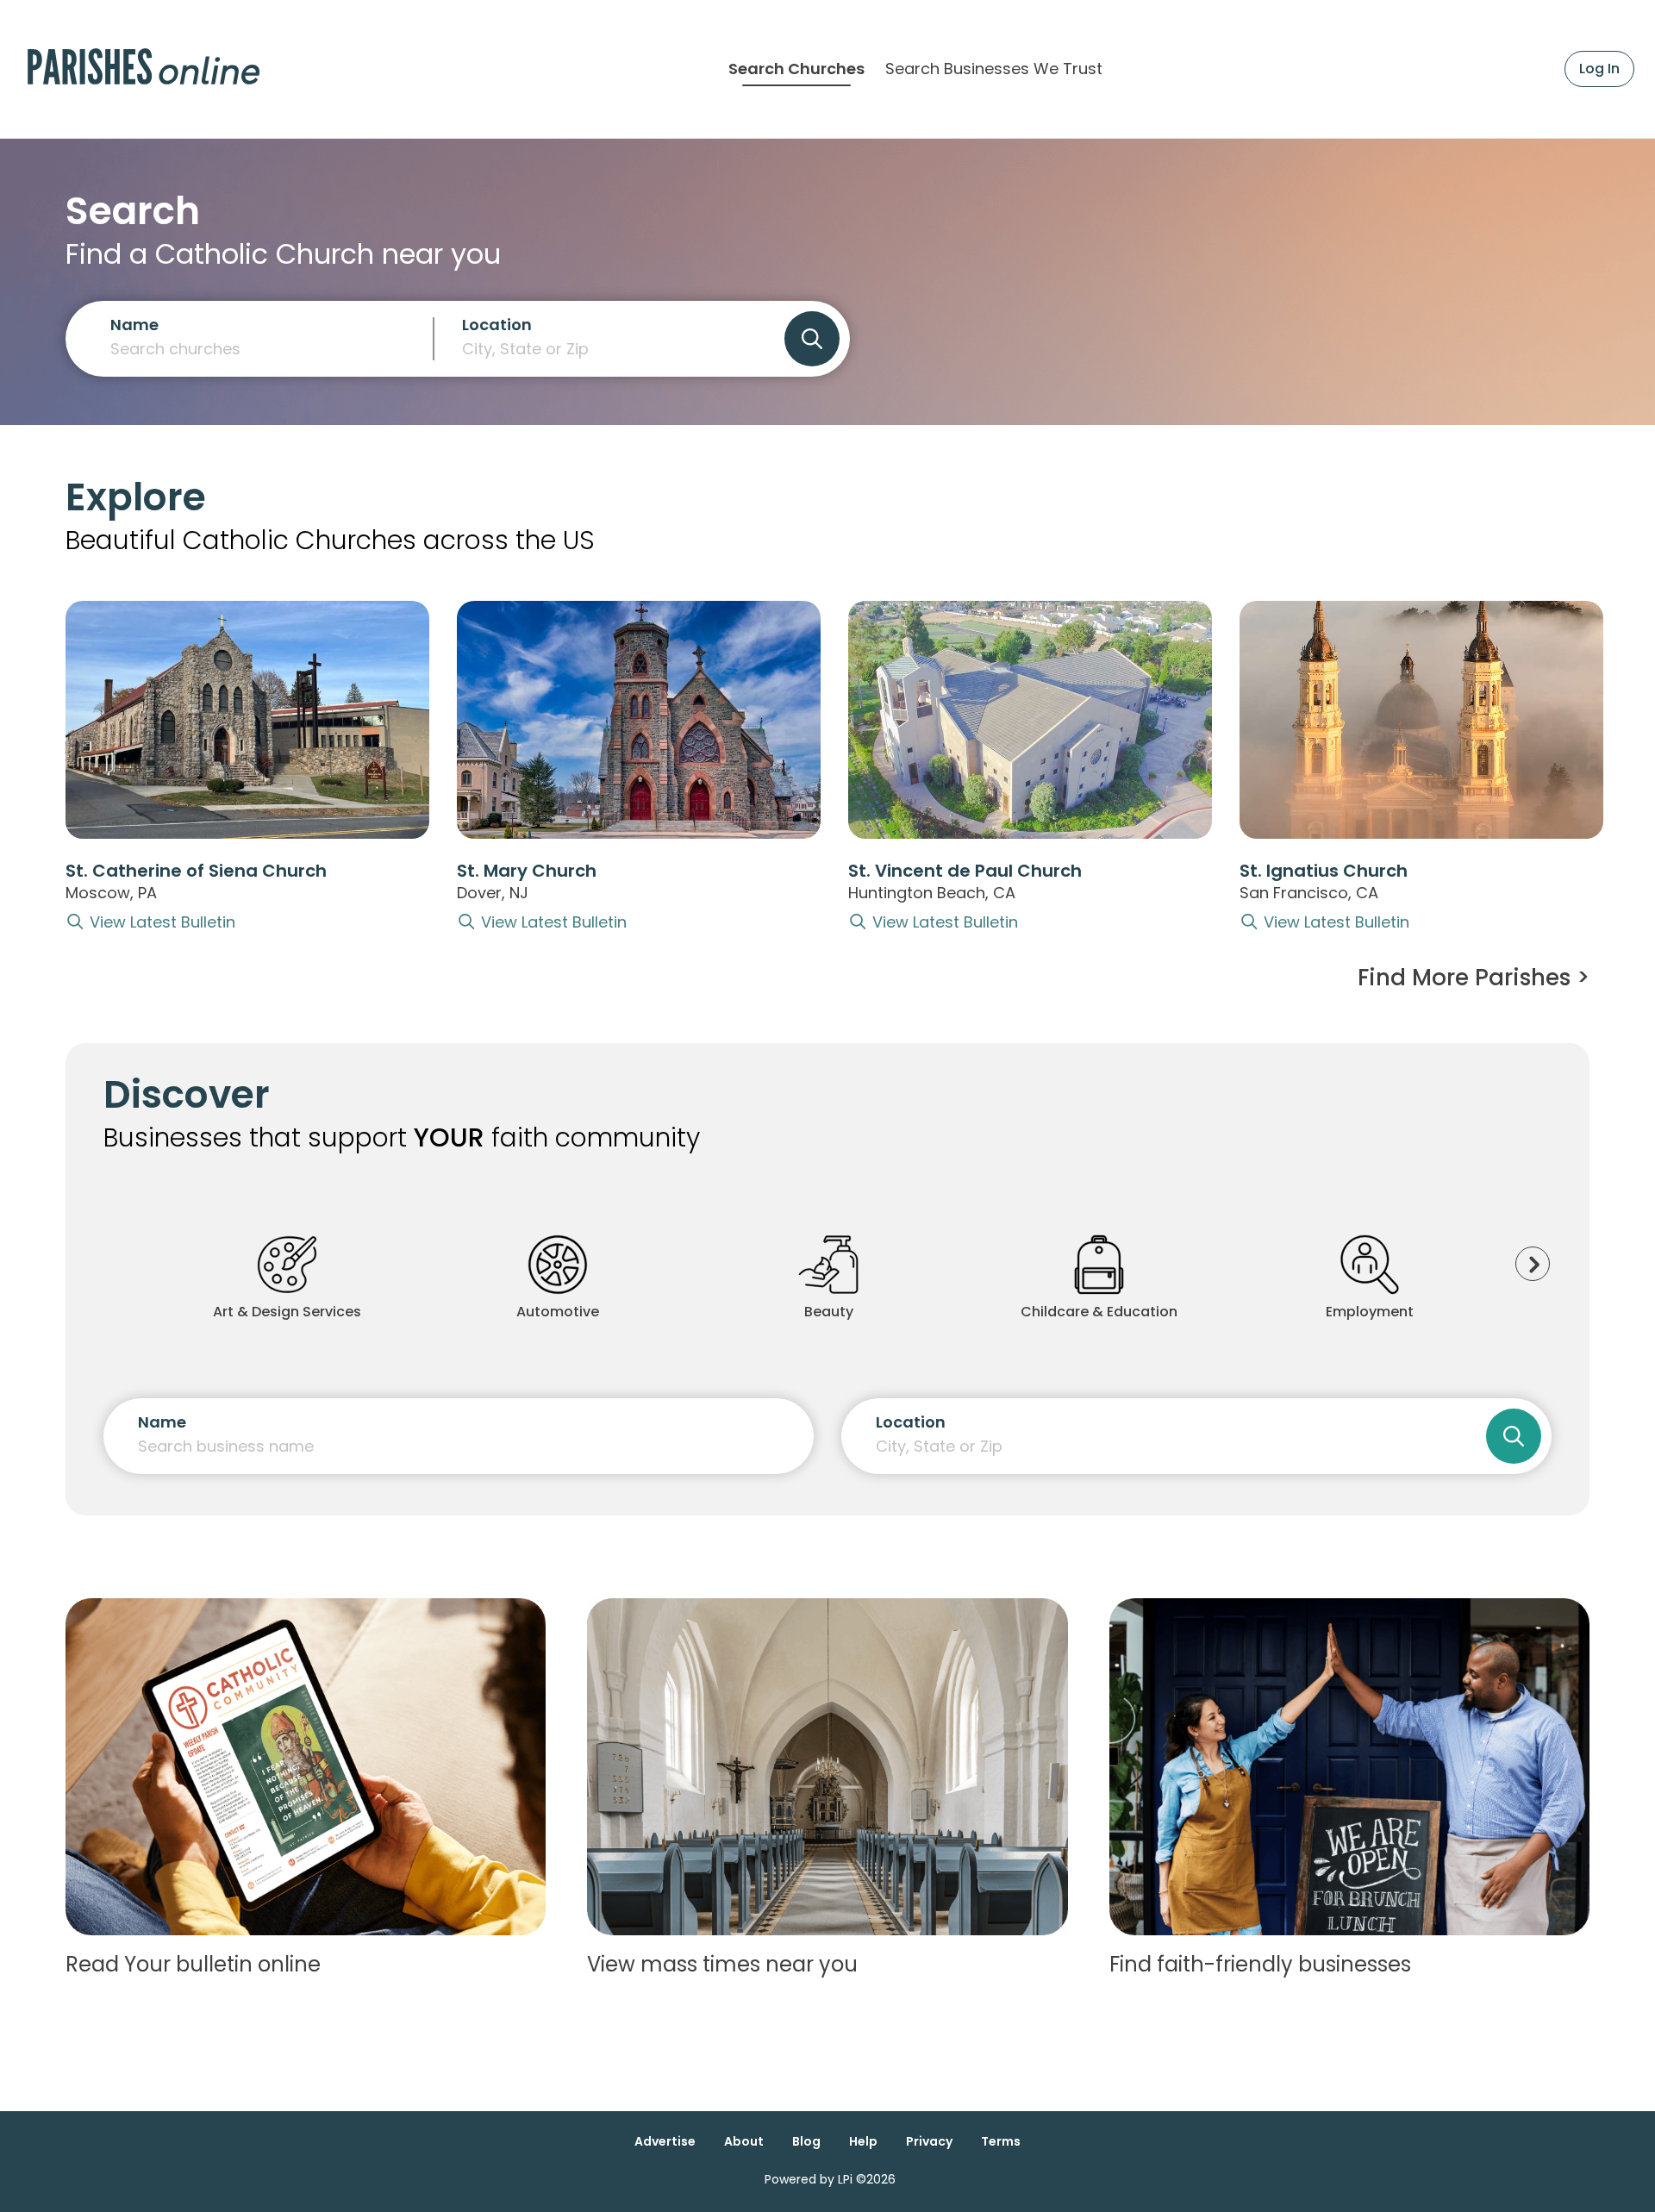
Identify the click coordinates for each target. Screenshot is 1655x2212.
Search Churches (796, 69)
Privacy (929, 2141)
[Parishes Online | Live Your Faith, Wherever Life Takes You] (144, 69)
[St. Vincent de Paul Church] (1030, 720)
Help (863, 2141)
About (744, 2141)
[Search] (812, 339)
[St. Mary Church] (639, 720)
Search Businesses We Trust (994, 69)
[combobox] (609, 346)
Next (1533, 1264)
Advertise (665, 2141)
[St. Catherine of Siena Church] (247, 720)
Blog (806, 2141)
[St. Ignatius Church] (1421, 720)
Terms (1001, 2141)
